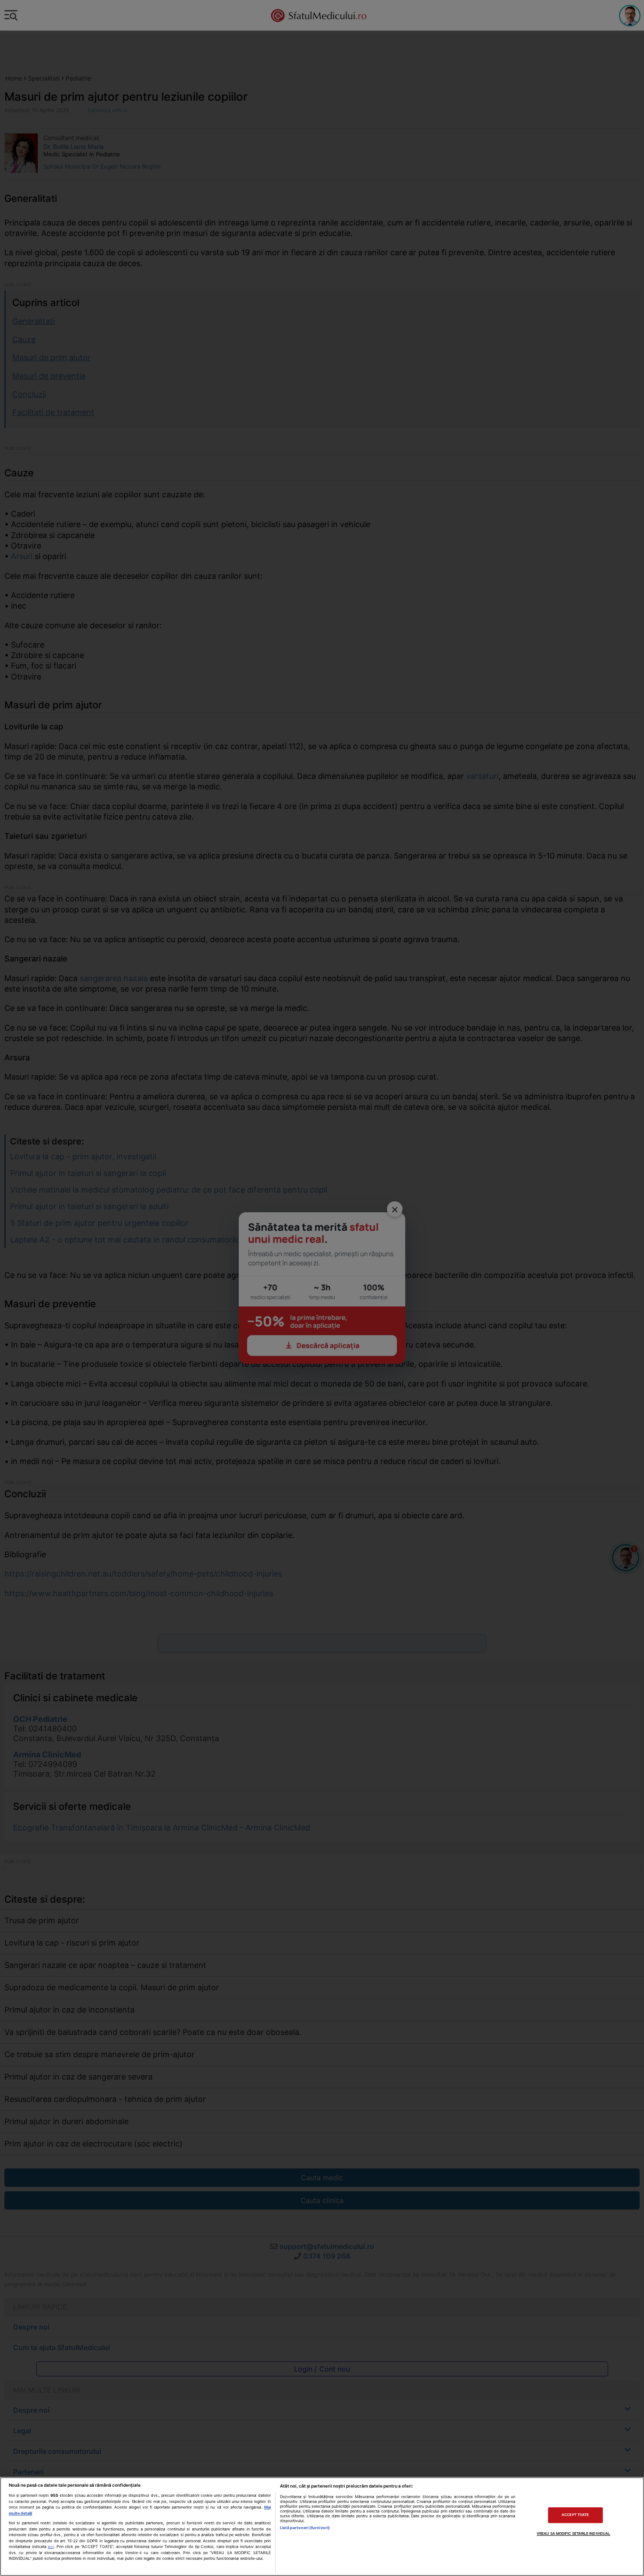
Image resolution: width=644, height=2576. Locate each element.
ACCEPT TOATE (575, 2515)
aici (51, 2547)
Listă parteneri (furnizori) (305, 2528)
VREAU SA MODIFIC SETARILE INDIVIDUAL (573, 2534)
